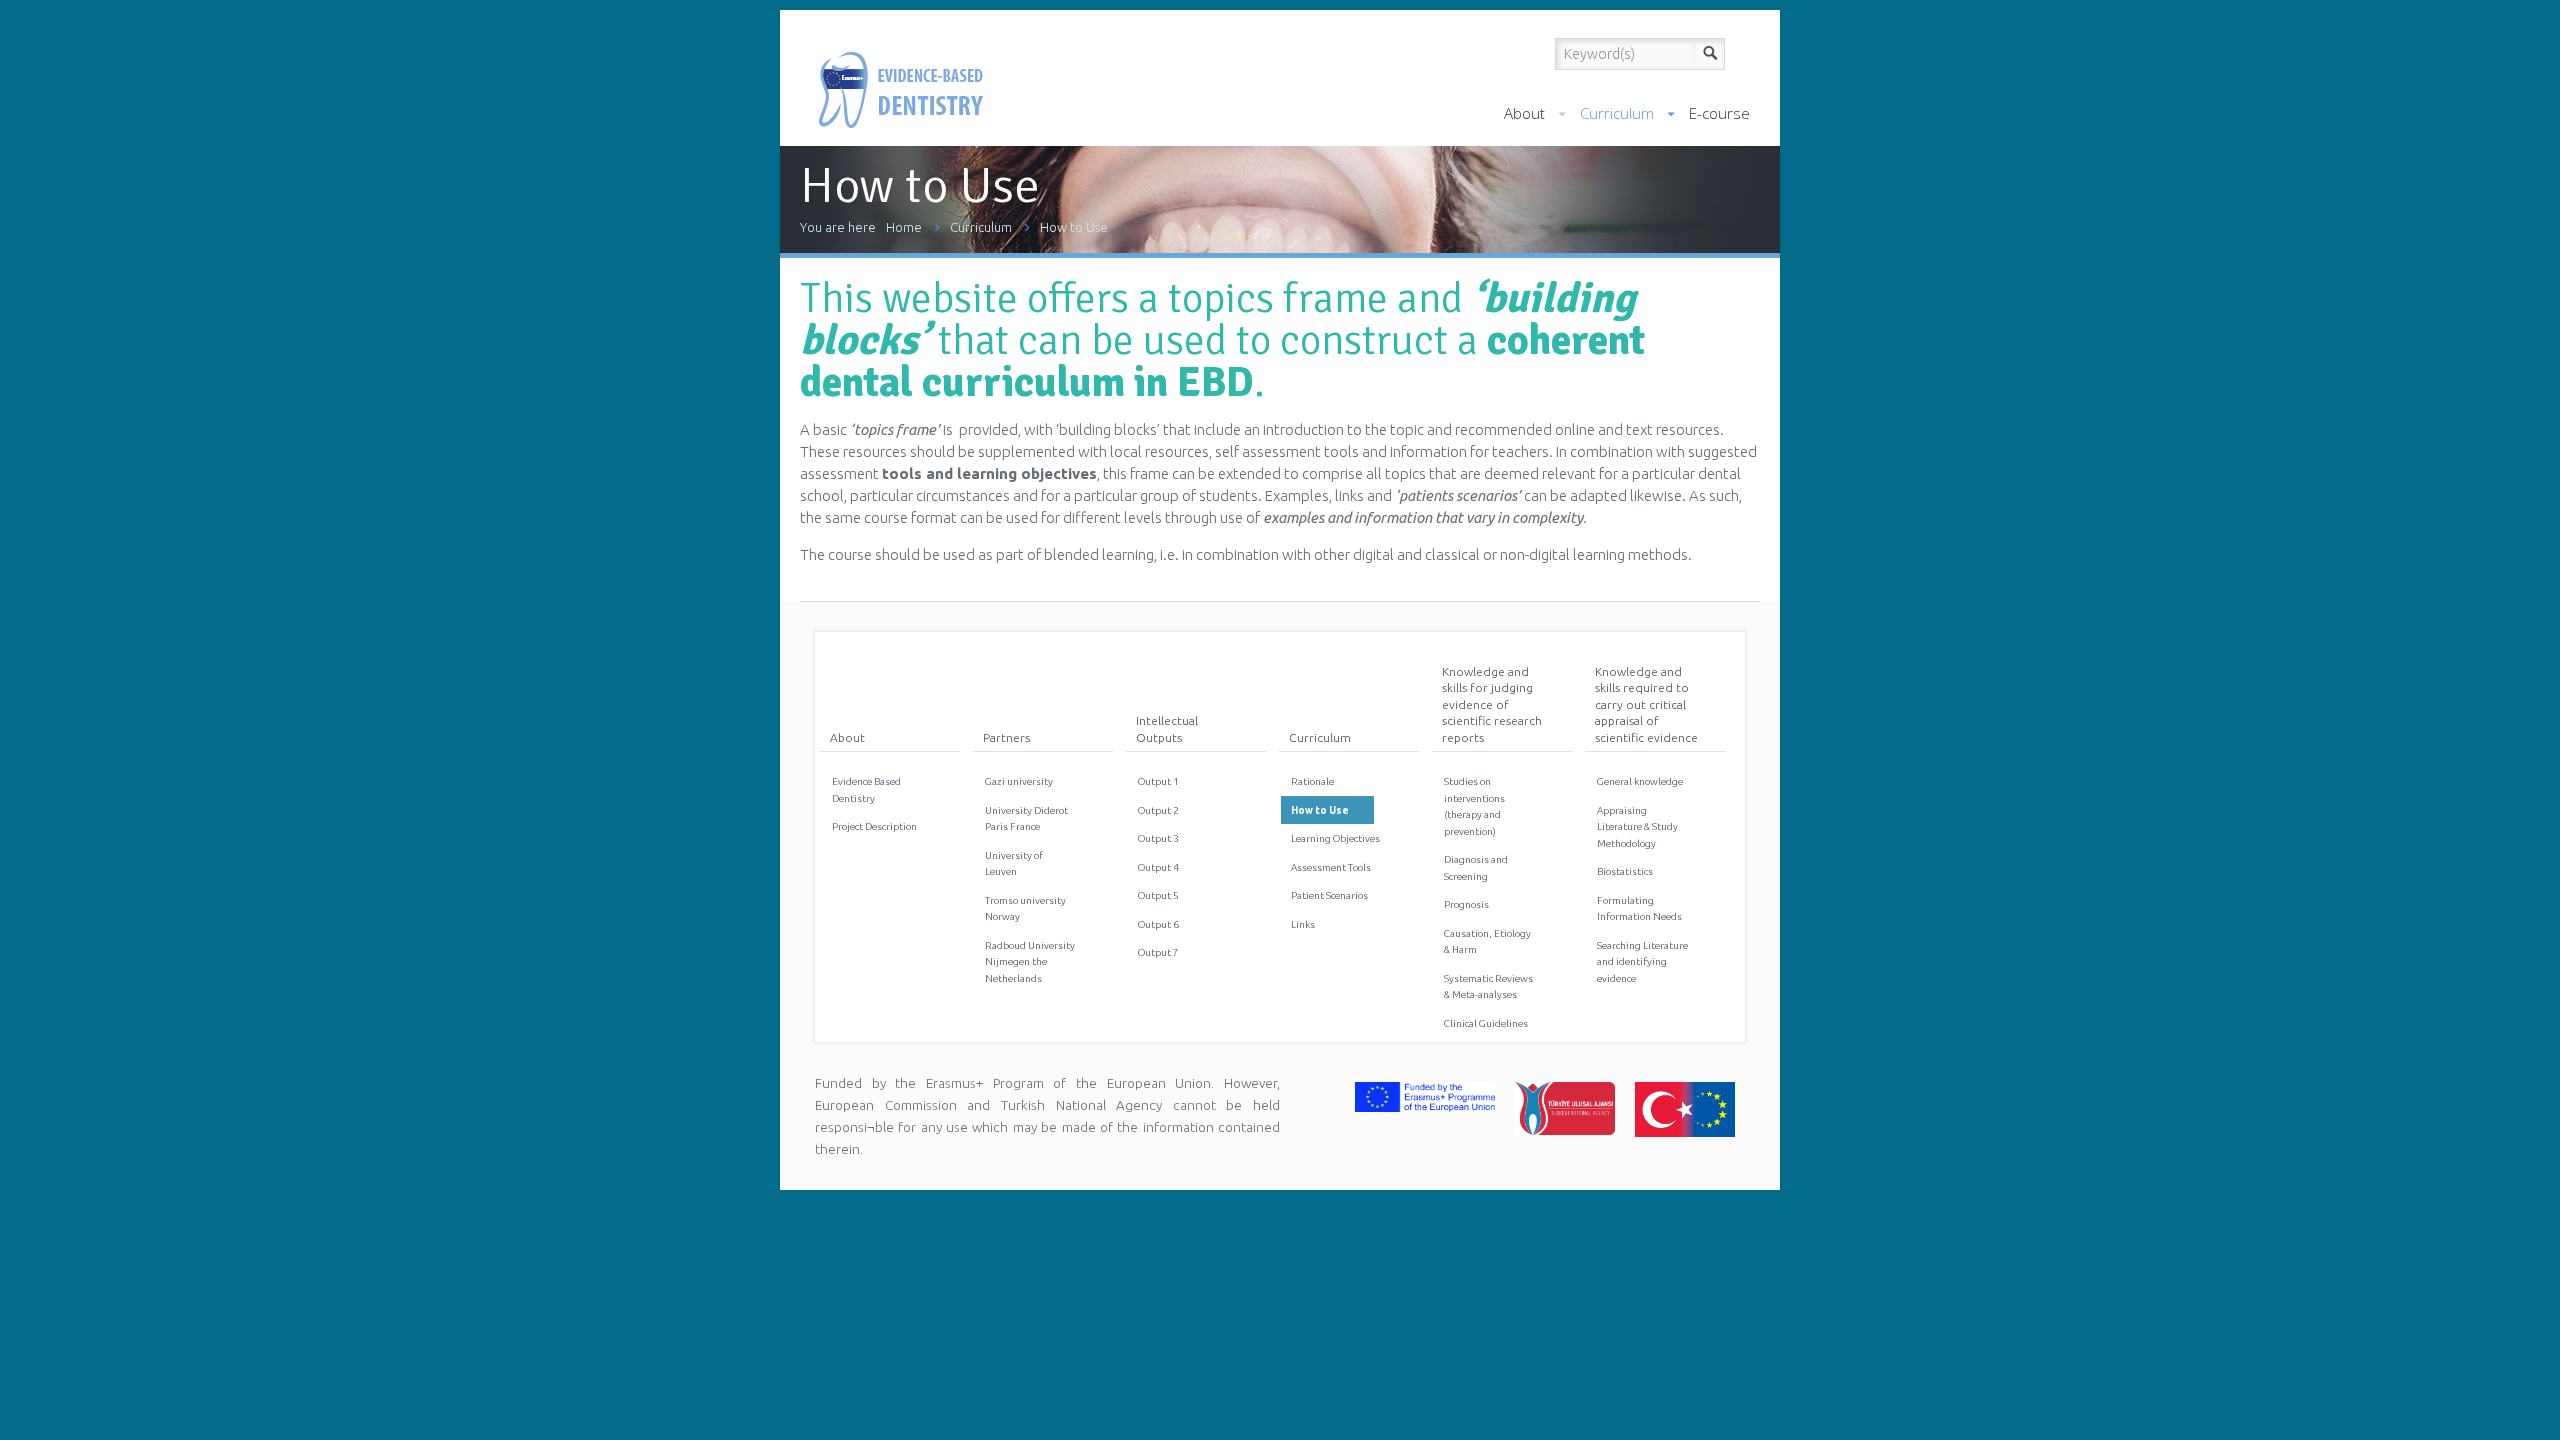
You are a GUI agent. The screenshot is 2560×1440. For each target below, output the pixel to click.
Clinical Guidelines (1486, 1023)
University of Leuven (1014, 863)
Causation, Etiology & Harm (1487, 941)
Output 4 (1158, 867)
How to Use (1074, 227)
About (1524, 113)
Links (1303, 924)
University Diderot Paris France (1026, 818)
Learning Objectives (1335, 838)
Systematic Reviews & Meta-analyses (1488, 986)
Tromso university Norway (1025, 908)
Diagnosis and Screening (1476, 867)
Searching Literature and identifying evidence (1642, 962)
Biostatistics (1625, 871)
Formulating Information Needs (1639, 908)
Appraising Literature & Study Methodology (1637, 827)
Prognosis (1466, 904)
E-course (1719, 113)
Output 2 (1158, 810)
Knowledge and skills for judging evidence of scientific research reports (1492, 704)
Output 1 (1158, 781)
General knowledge (1640, 781)
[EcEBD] (900, 73)
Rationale (1312, 781)
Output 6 (1158, 924)
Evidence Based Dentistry (866, 789)
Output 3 (1158, 838)
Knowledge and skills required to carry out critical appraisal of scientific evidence (1646, 704)
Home (904, 227)
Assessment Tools (1331, 867)
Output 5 (1158, 895)
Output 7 (1158, 952)
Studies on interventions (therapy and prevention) (1474, 806)
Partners (1006, 737)
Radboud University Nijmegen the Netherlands (1030, 962)
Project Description (874, 826)
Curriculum (1617, 113)
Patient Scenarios (1329, 895)
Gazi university (1019, 781)
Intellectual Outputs (1167, 728)
